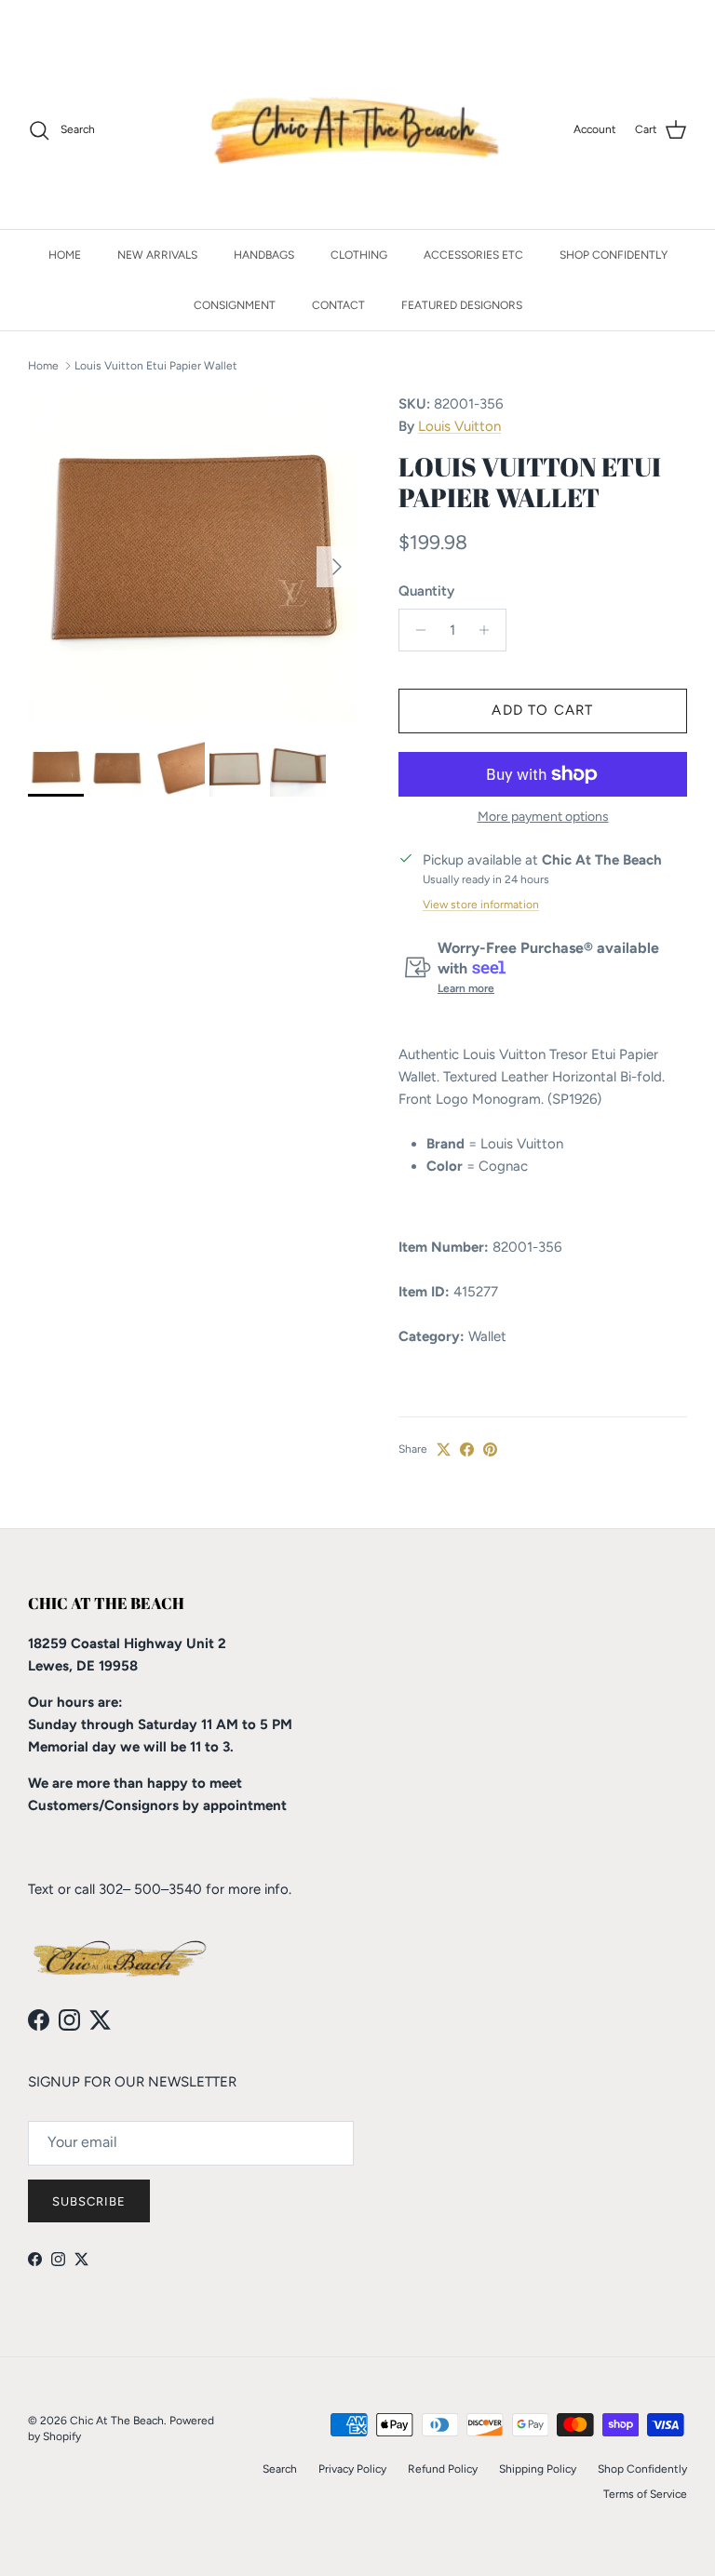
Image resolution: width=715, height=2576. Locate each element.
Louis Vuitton (459, 426)
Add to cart (542, 710)
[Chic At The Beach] (358, 130)
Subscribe (89, 2201)
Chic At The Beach (117, 2421)
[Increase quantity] (489, 630)
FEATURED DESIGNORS (462, 305)
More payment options (543, 817)
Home (43, 366)
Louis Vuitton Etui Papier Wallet (156, 366)
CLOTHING (359, 255)
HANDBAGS (264, 255)
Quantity (426, 591)
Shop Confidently (642, 2469)
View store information (481, 905)
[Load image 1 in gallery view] (193, 557)
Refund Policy (443, 2469)
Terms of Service (645, 2494)
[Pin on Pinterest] (490, 1449)
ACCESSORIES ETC (473, 255)
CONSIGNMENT (235, 305)
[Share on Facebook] (467, 1449)
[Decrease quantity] (416, 630)
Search (280, 2469)
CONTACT (338, 305)
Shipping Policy (538, 2469)
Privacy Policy (352, 2469)
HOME (65, 255)
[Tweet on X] (444, 1449)
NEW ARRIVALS (157, 255)
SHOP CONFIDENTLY (614, 255)
